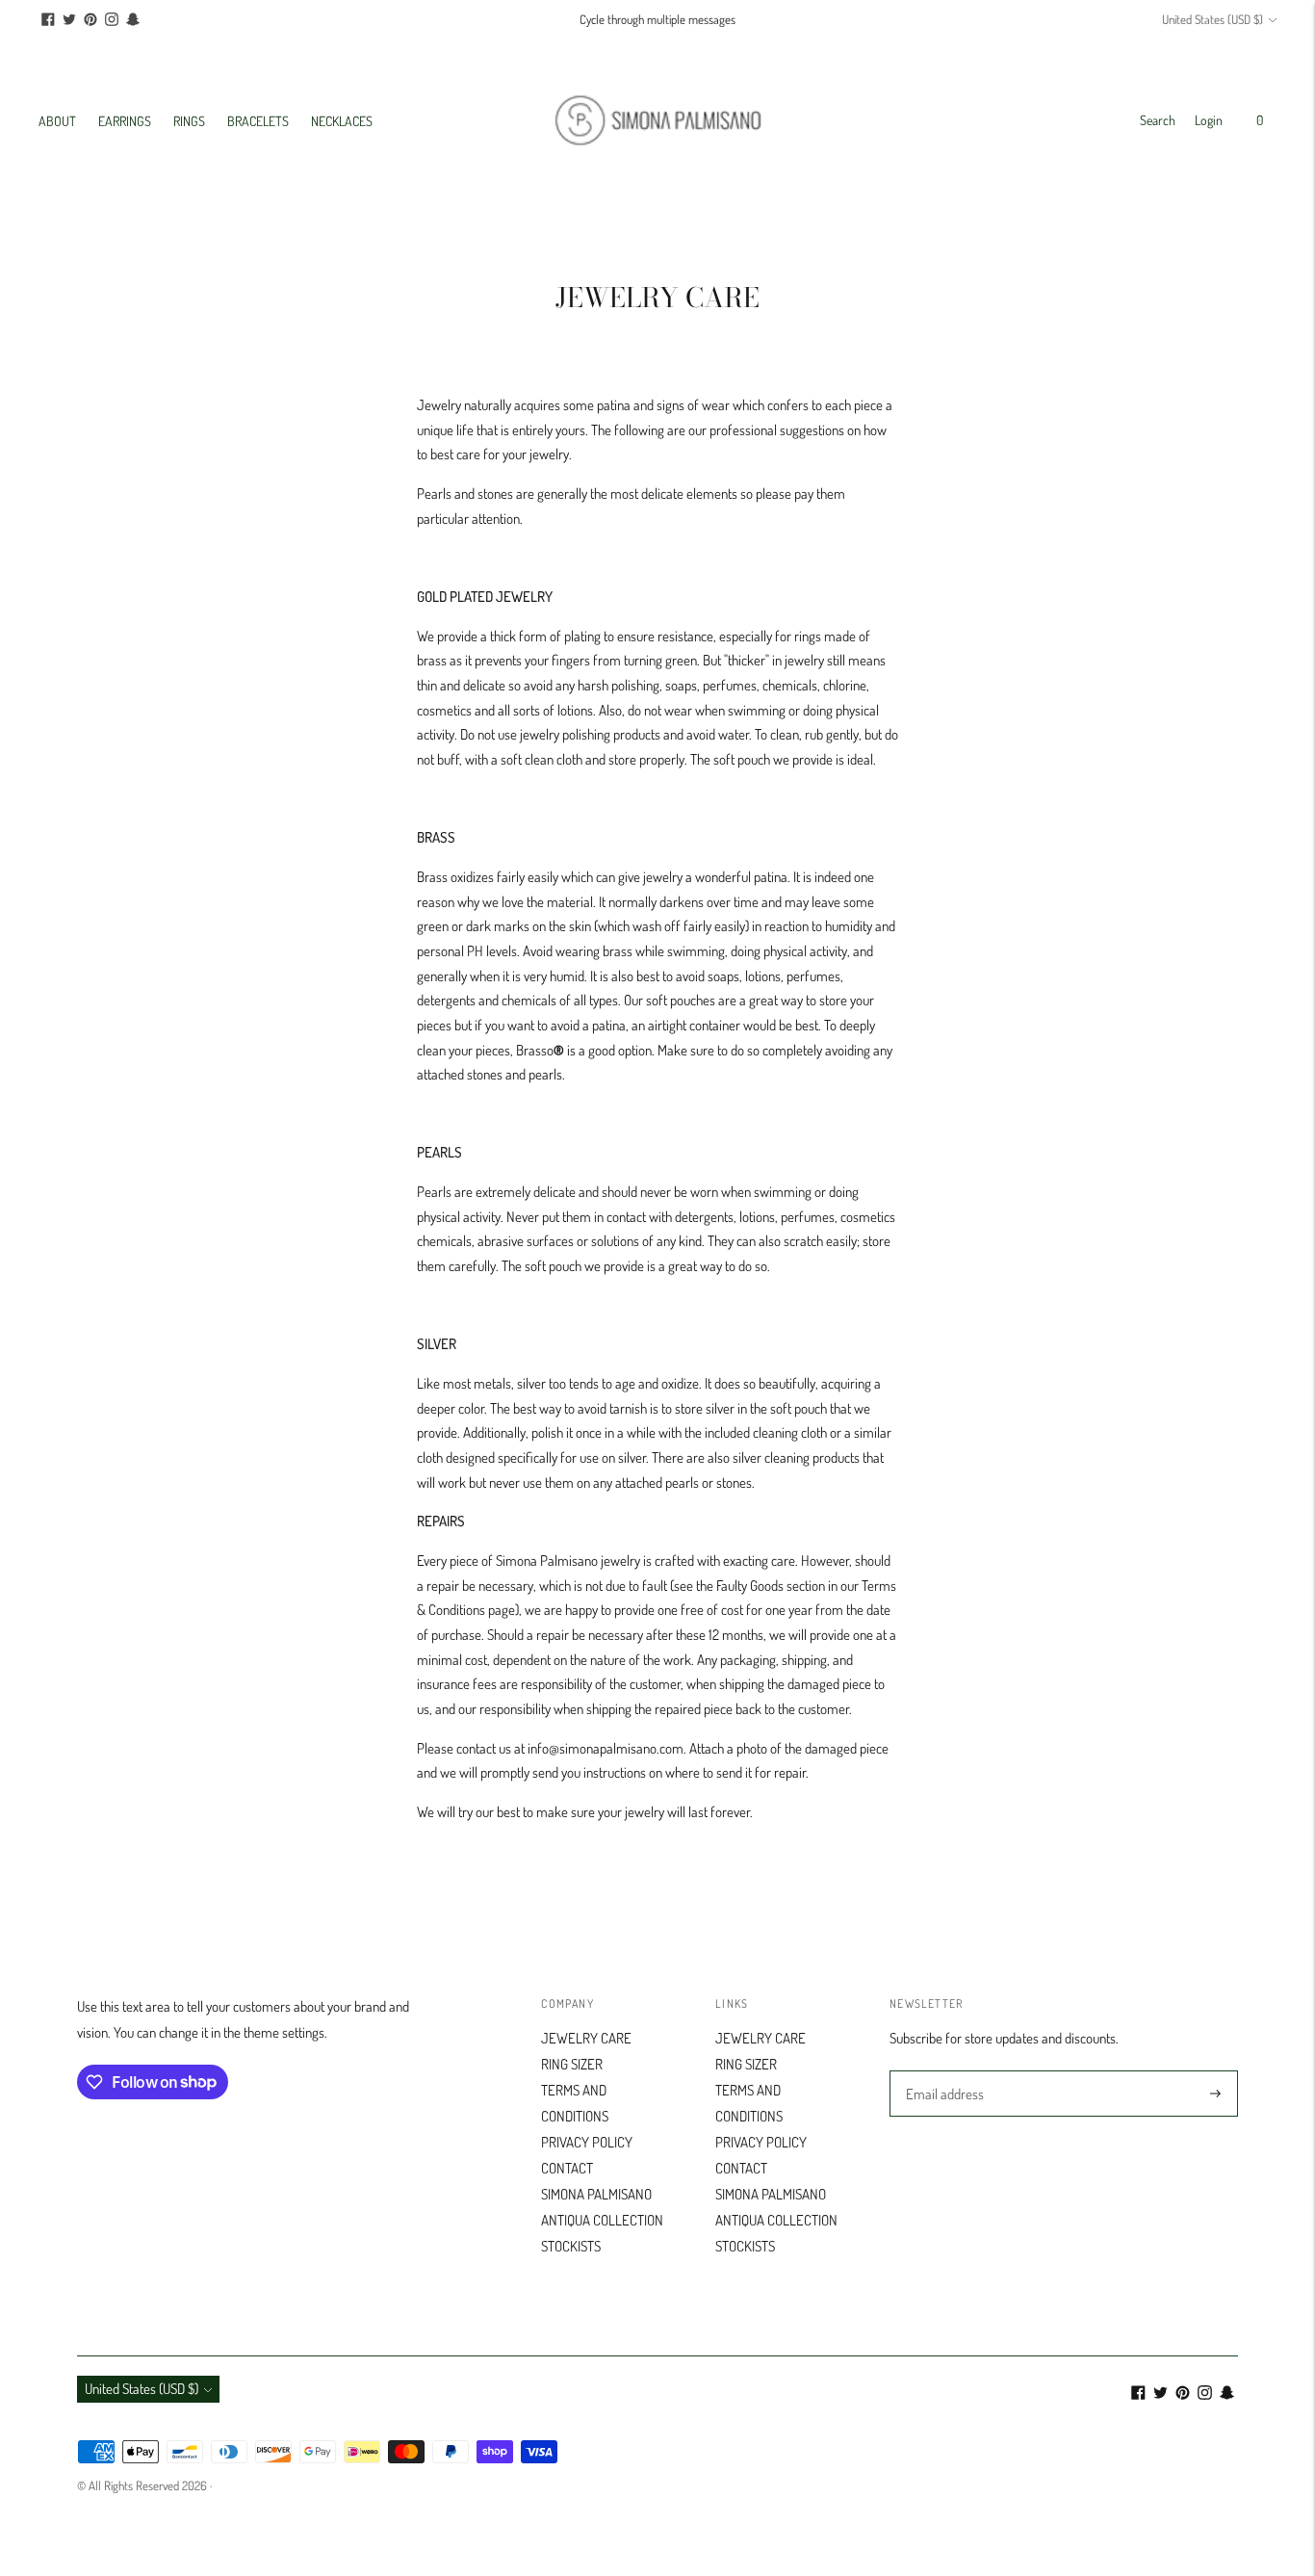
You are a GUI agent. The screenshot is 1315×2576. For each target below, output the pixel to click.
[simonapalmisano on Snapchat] (133, 19)
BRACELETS (258, 121)
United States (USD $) (1212, 19)
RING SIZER (572, 2064)
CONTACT (567, 2168)
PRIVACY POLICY (587, 2142)
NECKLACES (342, 121)
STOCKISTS (571, 2246)
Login (1209, 120)
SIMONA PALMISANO (596, 2194)
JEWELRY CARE (586, 2038)
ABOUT (57, 121)
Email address (942, 2071)
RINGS (189, 121)
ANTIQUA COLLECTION (602, 2220)
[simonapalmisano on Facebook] (48, 19)
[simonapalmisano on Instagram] (112, 19)
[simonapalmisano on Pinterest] (90, 19)
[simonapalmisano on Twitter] (69, 19)
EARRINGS (125, 121)
